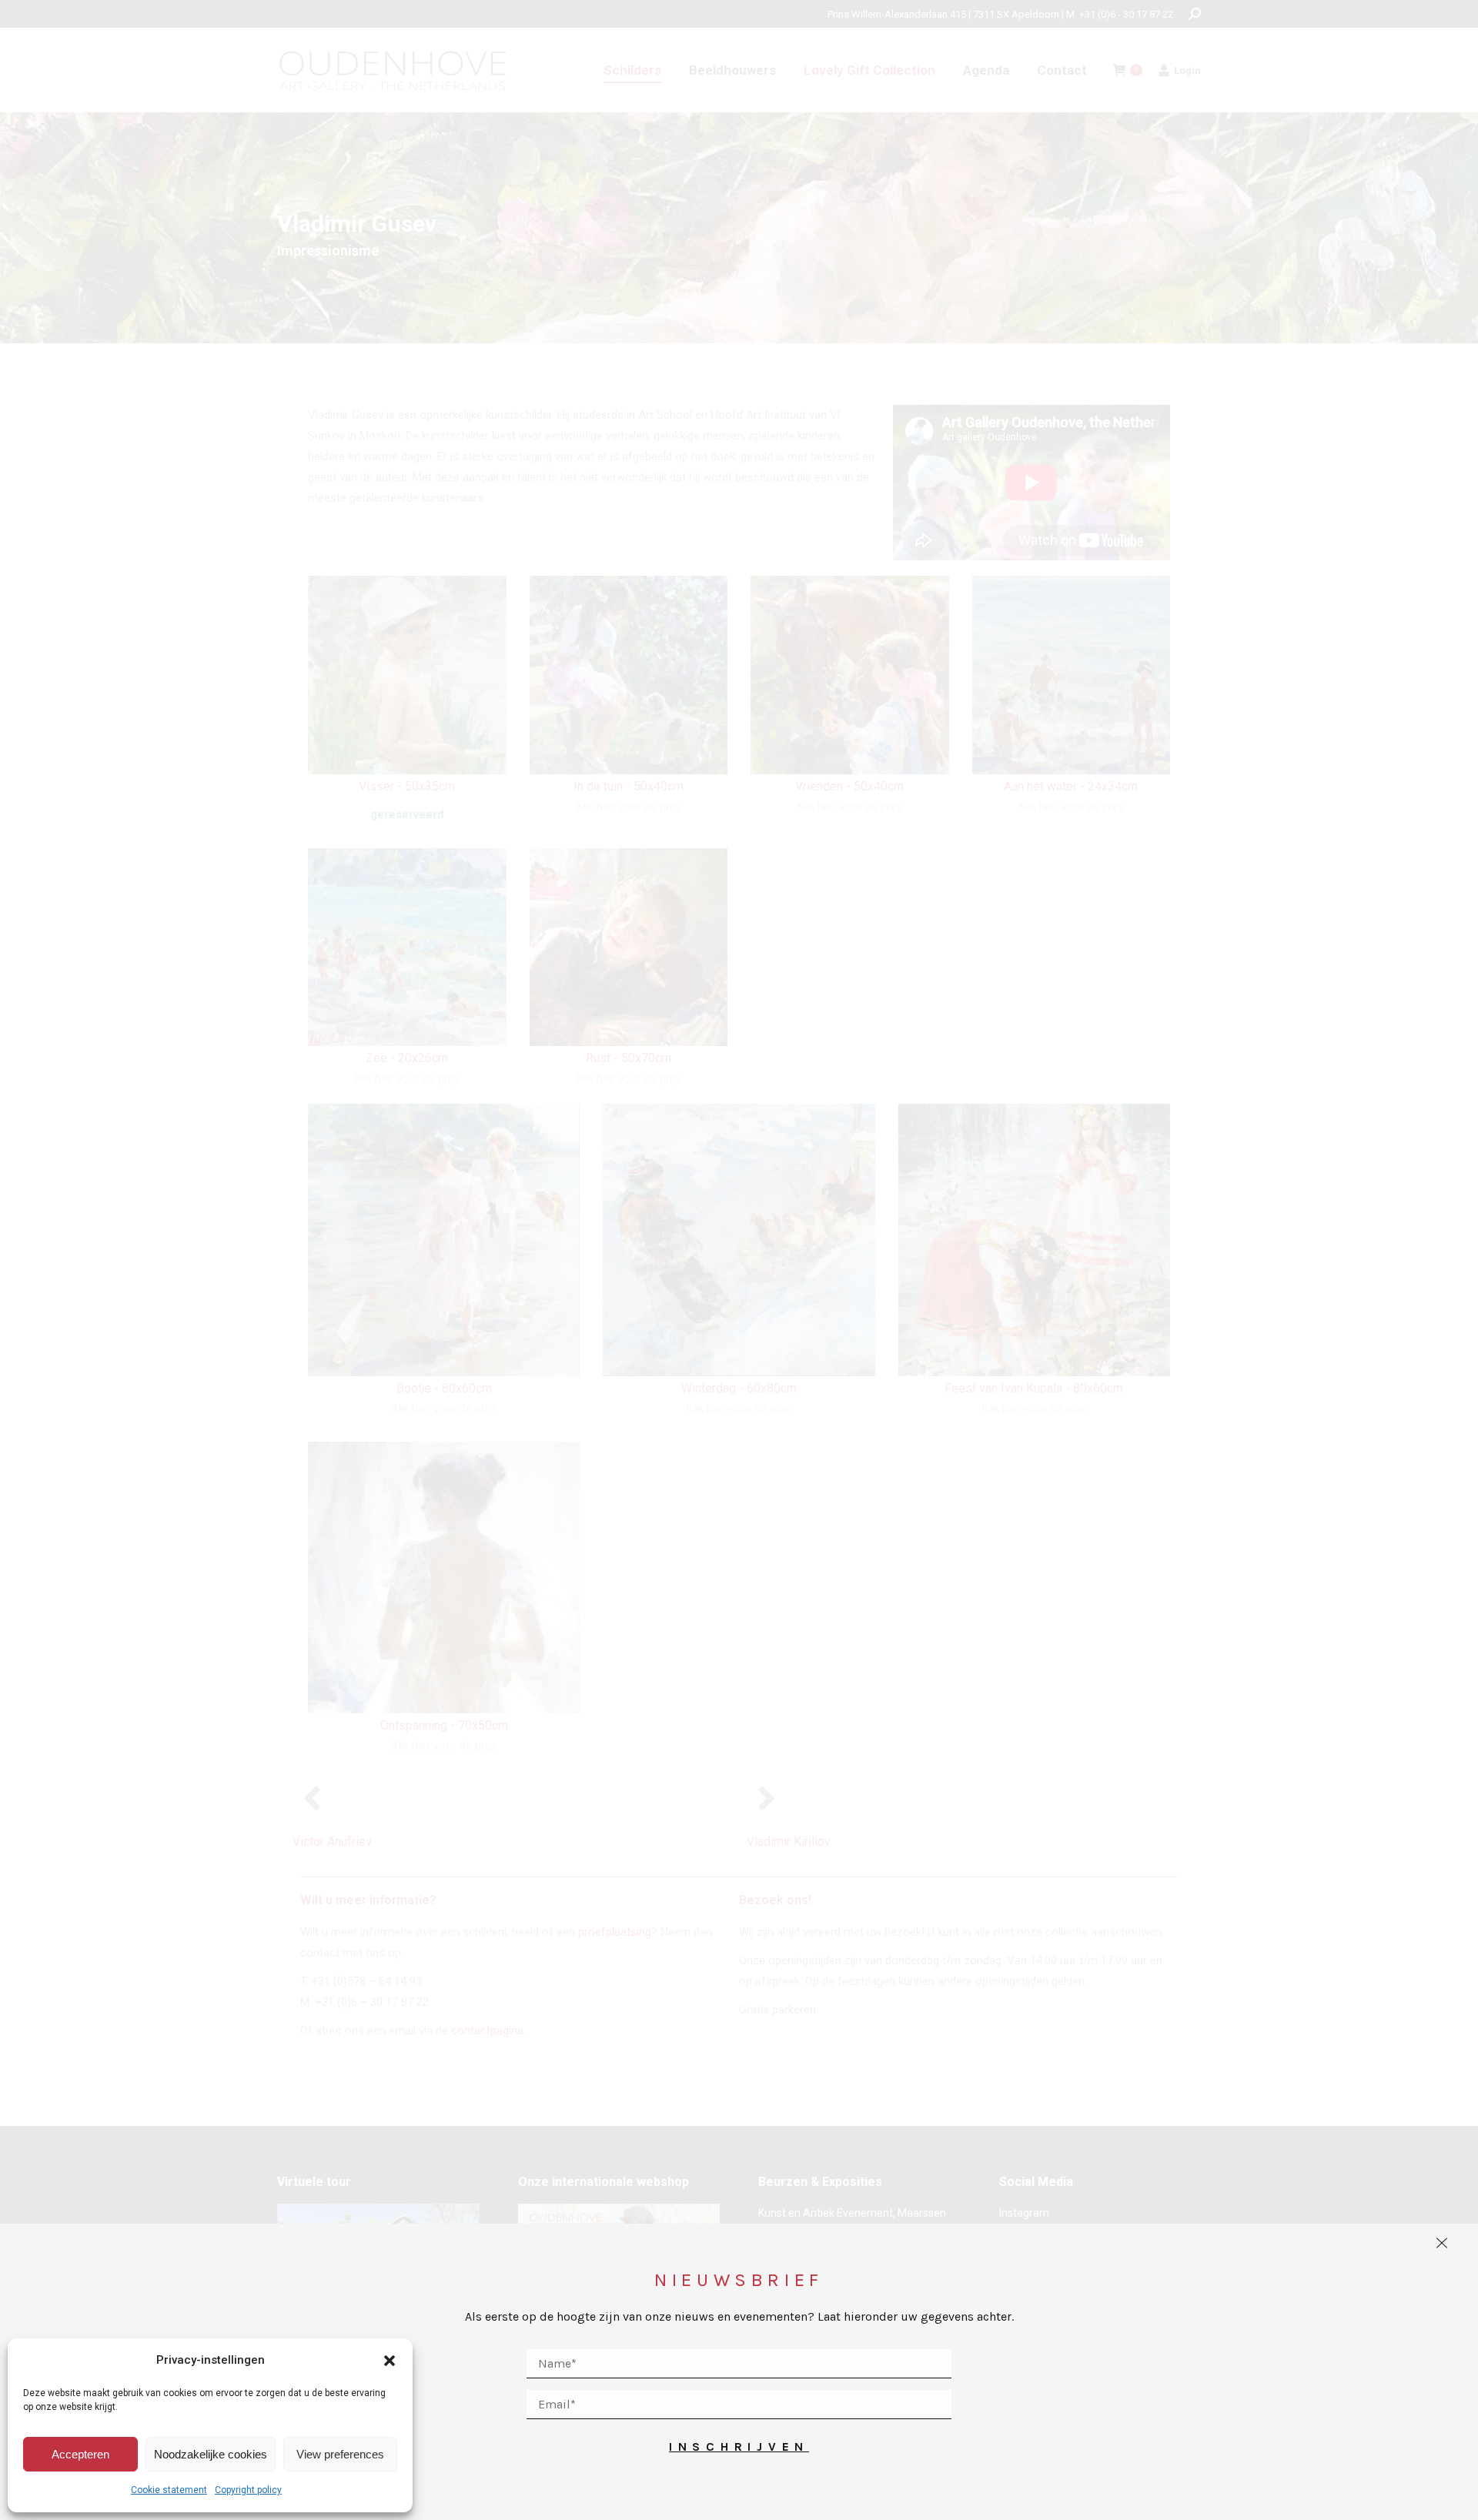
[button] (390, 2361)
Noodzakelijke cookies (211, 2454)
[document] (739, 1260)
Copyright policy (248, 2490)
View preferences (340, 2454)
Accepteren (80, 2454)
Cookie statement (169, 2490)
